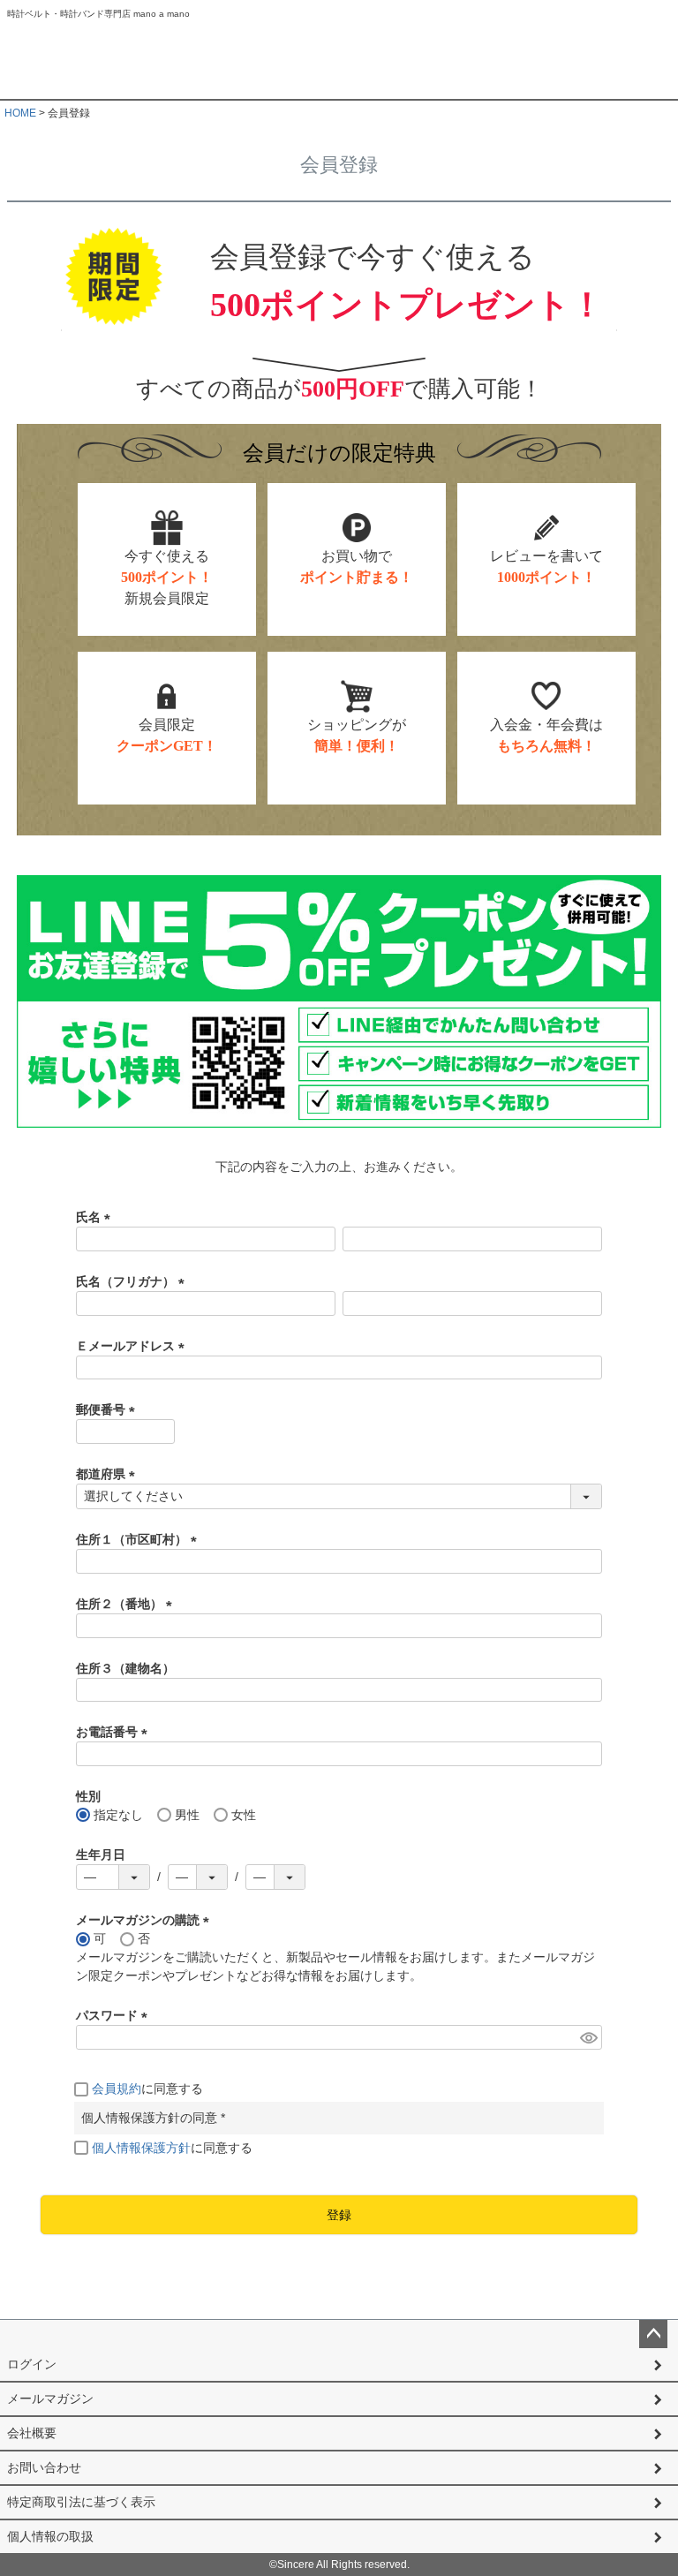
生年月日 (101, 1855)
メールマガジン (50, 2398)
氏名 (96, 1217)
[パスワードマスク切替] (588, 2037)
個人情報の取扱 (50, 2536)
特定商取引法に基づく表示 (81, 2502)
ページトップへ (653, 2334)
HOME (20, 113)
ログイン (32, 2364)
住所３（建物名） (125, 1668)
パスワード (115, 2015)
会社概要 (32, 2433)
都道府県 (109, 1474)
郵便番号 (109, 1409)
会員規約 (117, 2089)
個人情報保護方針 (141, 2148)
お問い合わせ (44, 2467)
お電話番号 (115, 1732)
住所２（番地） (127, 1604)
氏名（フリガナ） (133, 1281)
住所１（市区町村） (139, 1539)
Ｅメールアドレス (133, 1346)
